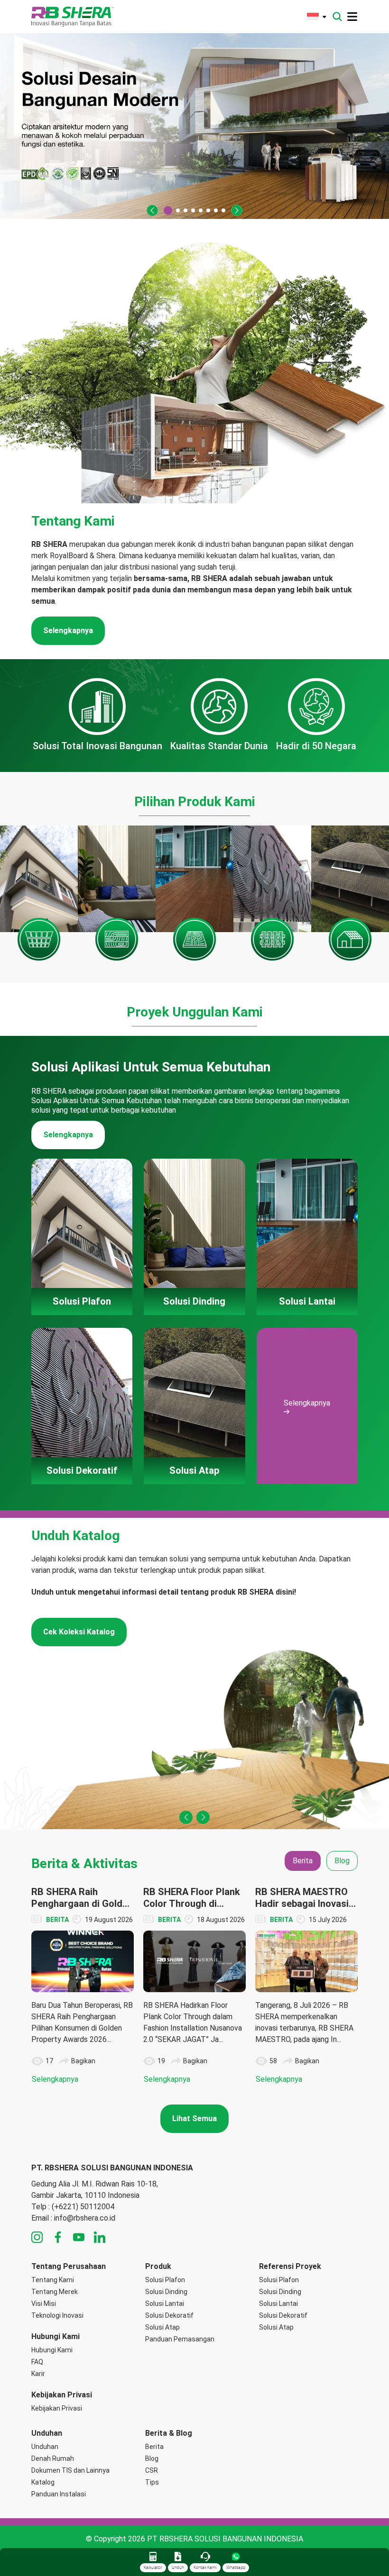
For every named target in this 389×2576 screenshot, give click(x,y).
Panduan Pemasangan (180, 2339)
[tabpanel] (194, 1986)
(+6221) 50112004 (83, 2207)
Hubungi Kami (52, 2350)
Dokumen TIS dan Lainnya (70, 2470)
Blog (152, 2458)
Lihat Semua (194, 2118)
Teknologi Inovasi (57, 2315)
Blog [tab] (342, 1861)
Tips (152, 2482)
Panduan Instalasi (59, 2494)
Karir (38, 2374)
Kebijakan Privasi (57, 2408)
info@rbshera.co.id (85, 2218)
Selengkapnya (68, 630)
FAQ (37, 2362)
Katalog (43, 2482)
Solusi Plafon (165, 2280)
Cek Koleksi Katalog (79, 1632)
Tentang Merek (55, 2292)
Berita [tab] (303, 1861)
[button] (152, 210)
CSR (152, 2470)
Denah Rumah (53, 2458)
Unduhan (45, 2447)
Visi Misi (44, 2304)
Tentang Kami (53, 2280)
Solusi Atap (162, 2327)
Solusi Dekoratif (169, 2315)
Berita (154, 2447)
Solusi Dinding (166, 2292)
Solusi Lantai (165, 2304)
